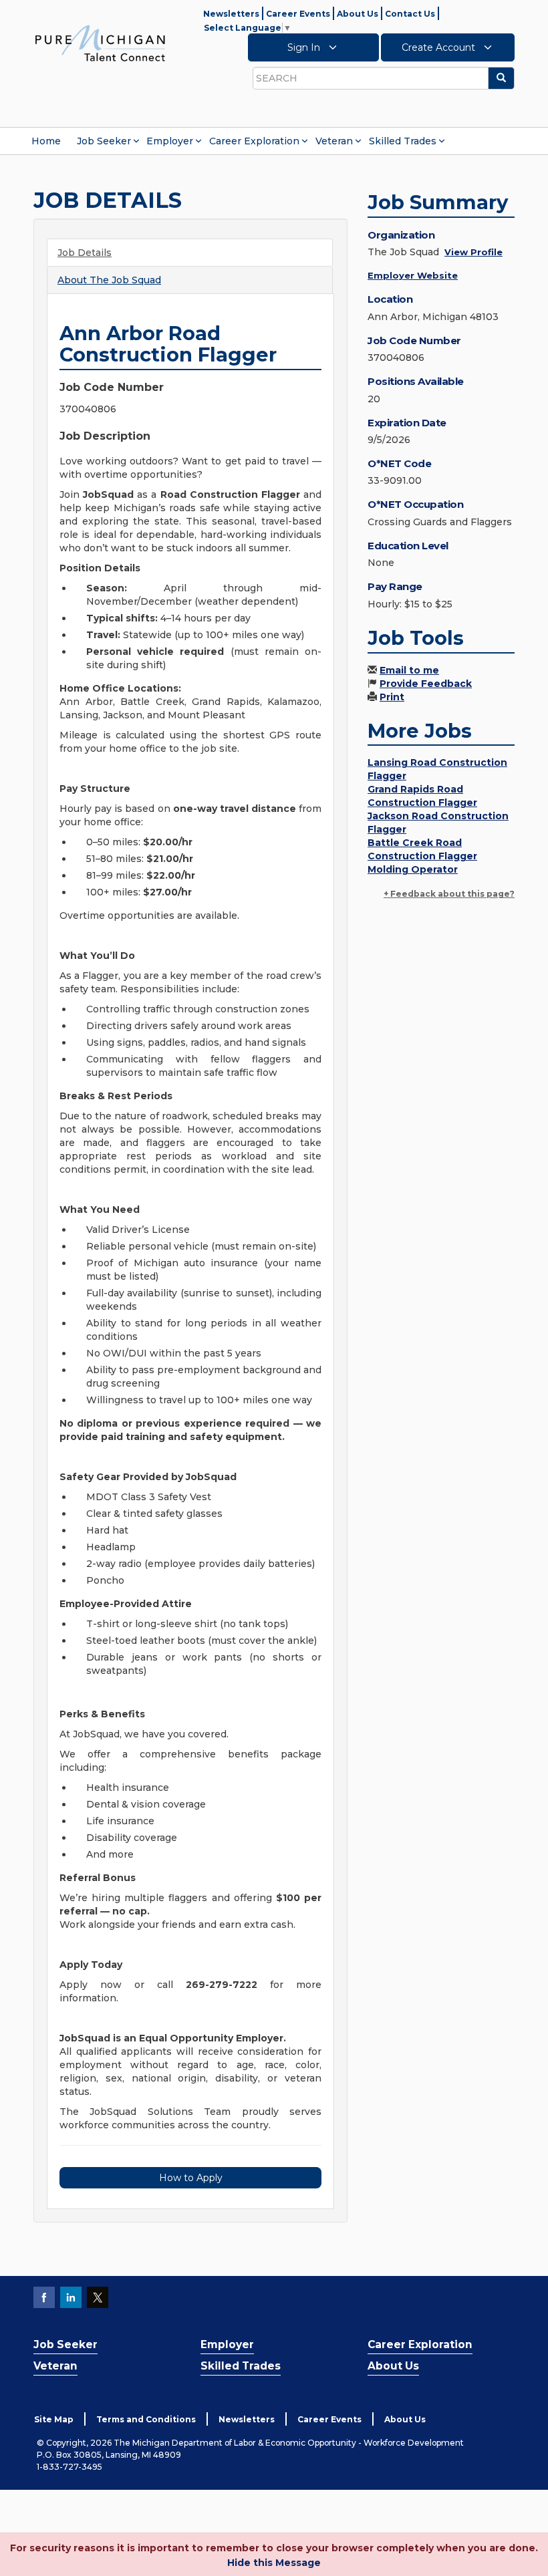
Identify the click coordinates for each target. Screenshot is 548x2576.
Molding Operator (413, 869)
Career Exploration (254, 141)
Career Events (298, 14)
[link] (100, 43)
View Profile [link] (473, 252)
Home (46, 141)
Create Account (440, 47)
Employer (170, 141)
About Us (358, 14)
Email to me (409, 670)
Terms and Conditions (146, 2419)
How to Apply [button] (191, 2178)
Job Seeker (104, 141)
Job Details (85, 253)
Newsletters (231, 14)
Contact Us (410, 14)
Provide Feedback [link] (426, 684)
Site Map (54, 2419)
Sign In (305, 47)
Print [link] (392, 697)
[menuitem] (46, 141)
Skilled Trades (403, 141)
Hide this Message (274, 2563)
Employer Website (413, 275)
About (109, 280)
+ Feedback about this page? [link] (449, 894)
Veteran (334, 141)
